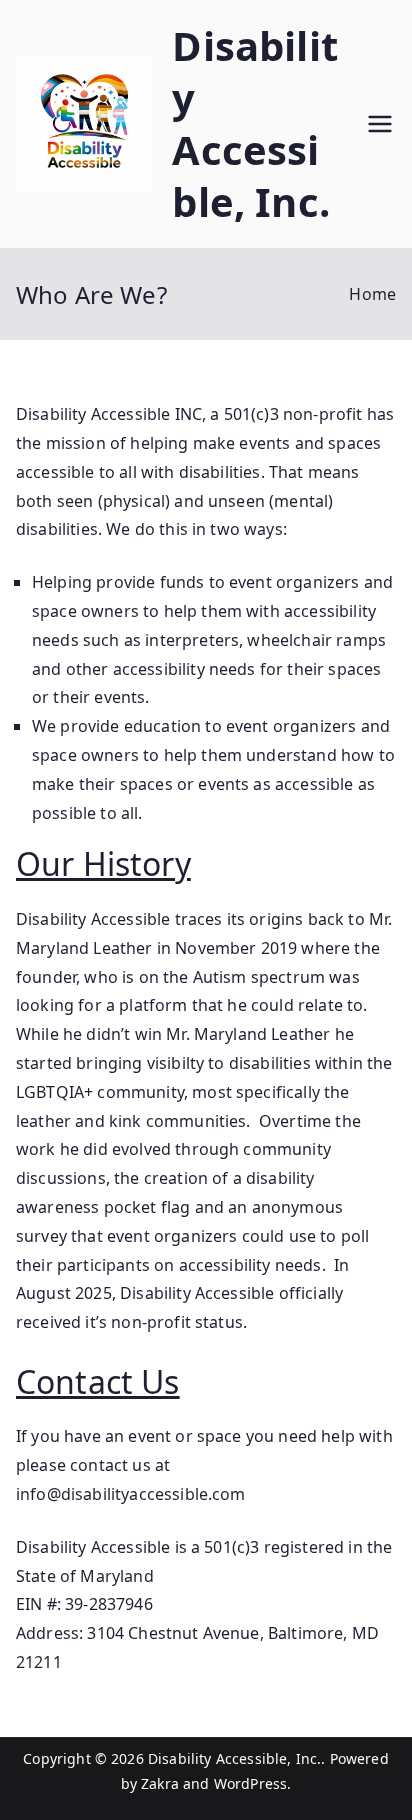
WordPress (250, 1783)
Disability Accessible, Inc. (254, 123)
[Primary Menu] (380, 124)
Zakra (160, 1783)
